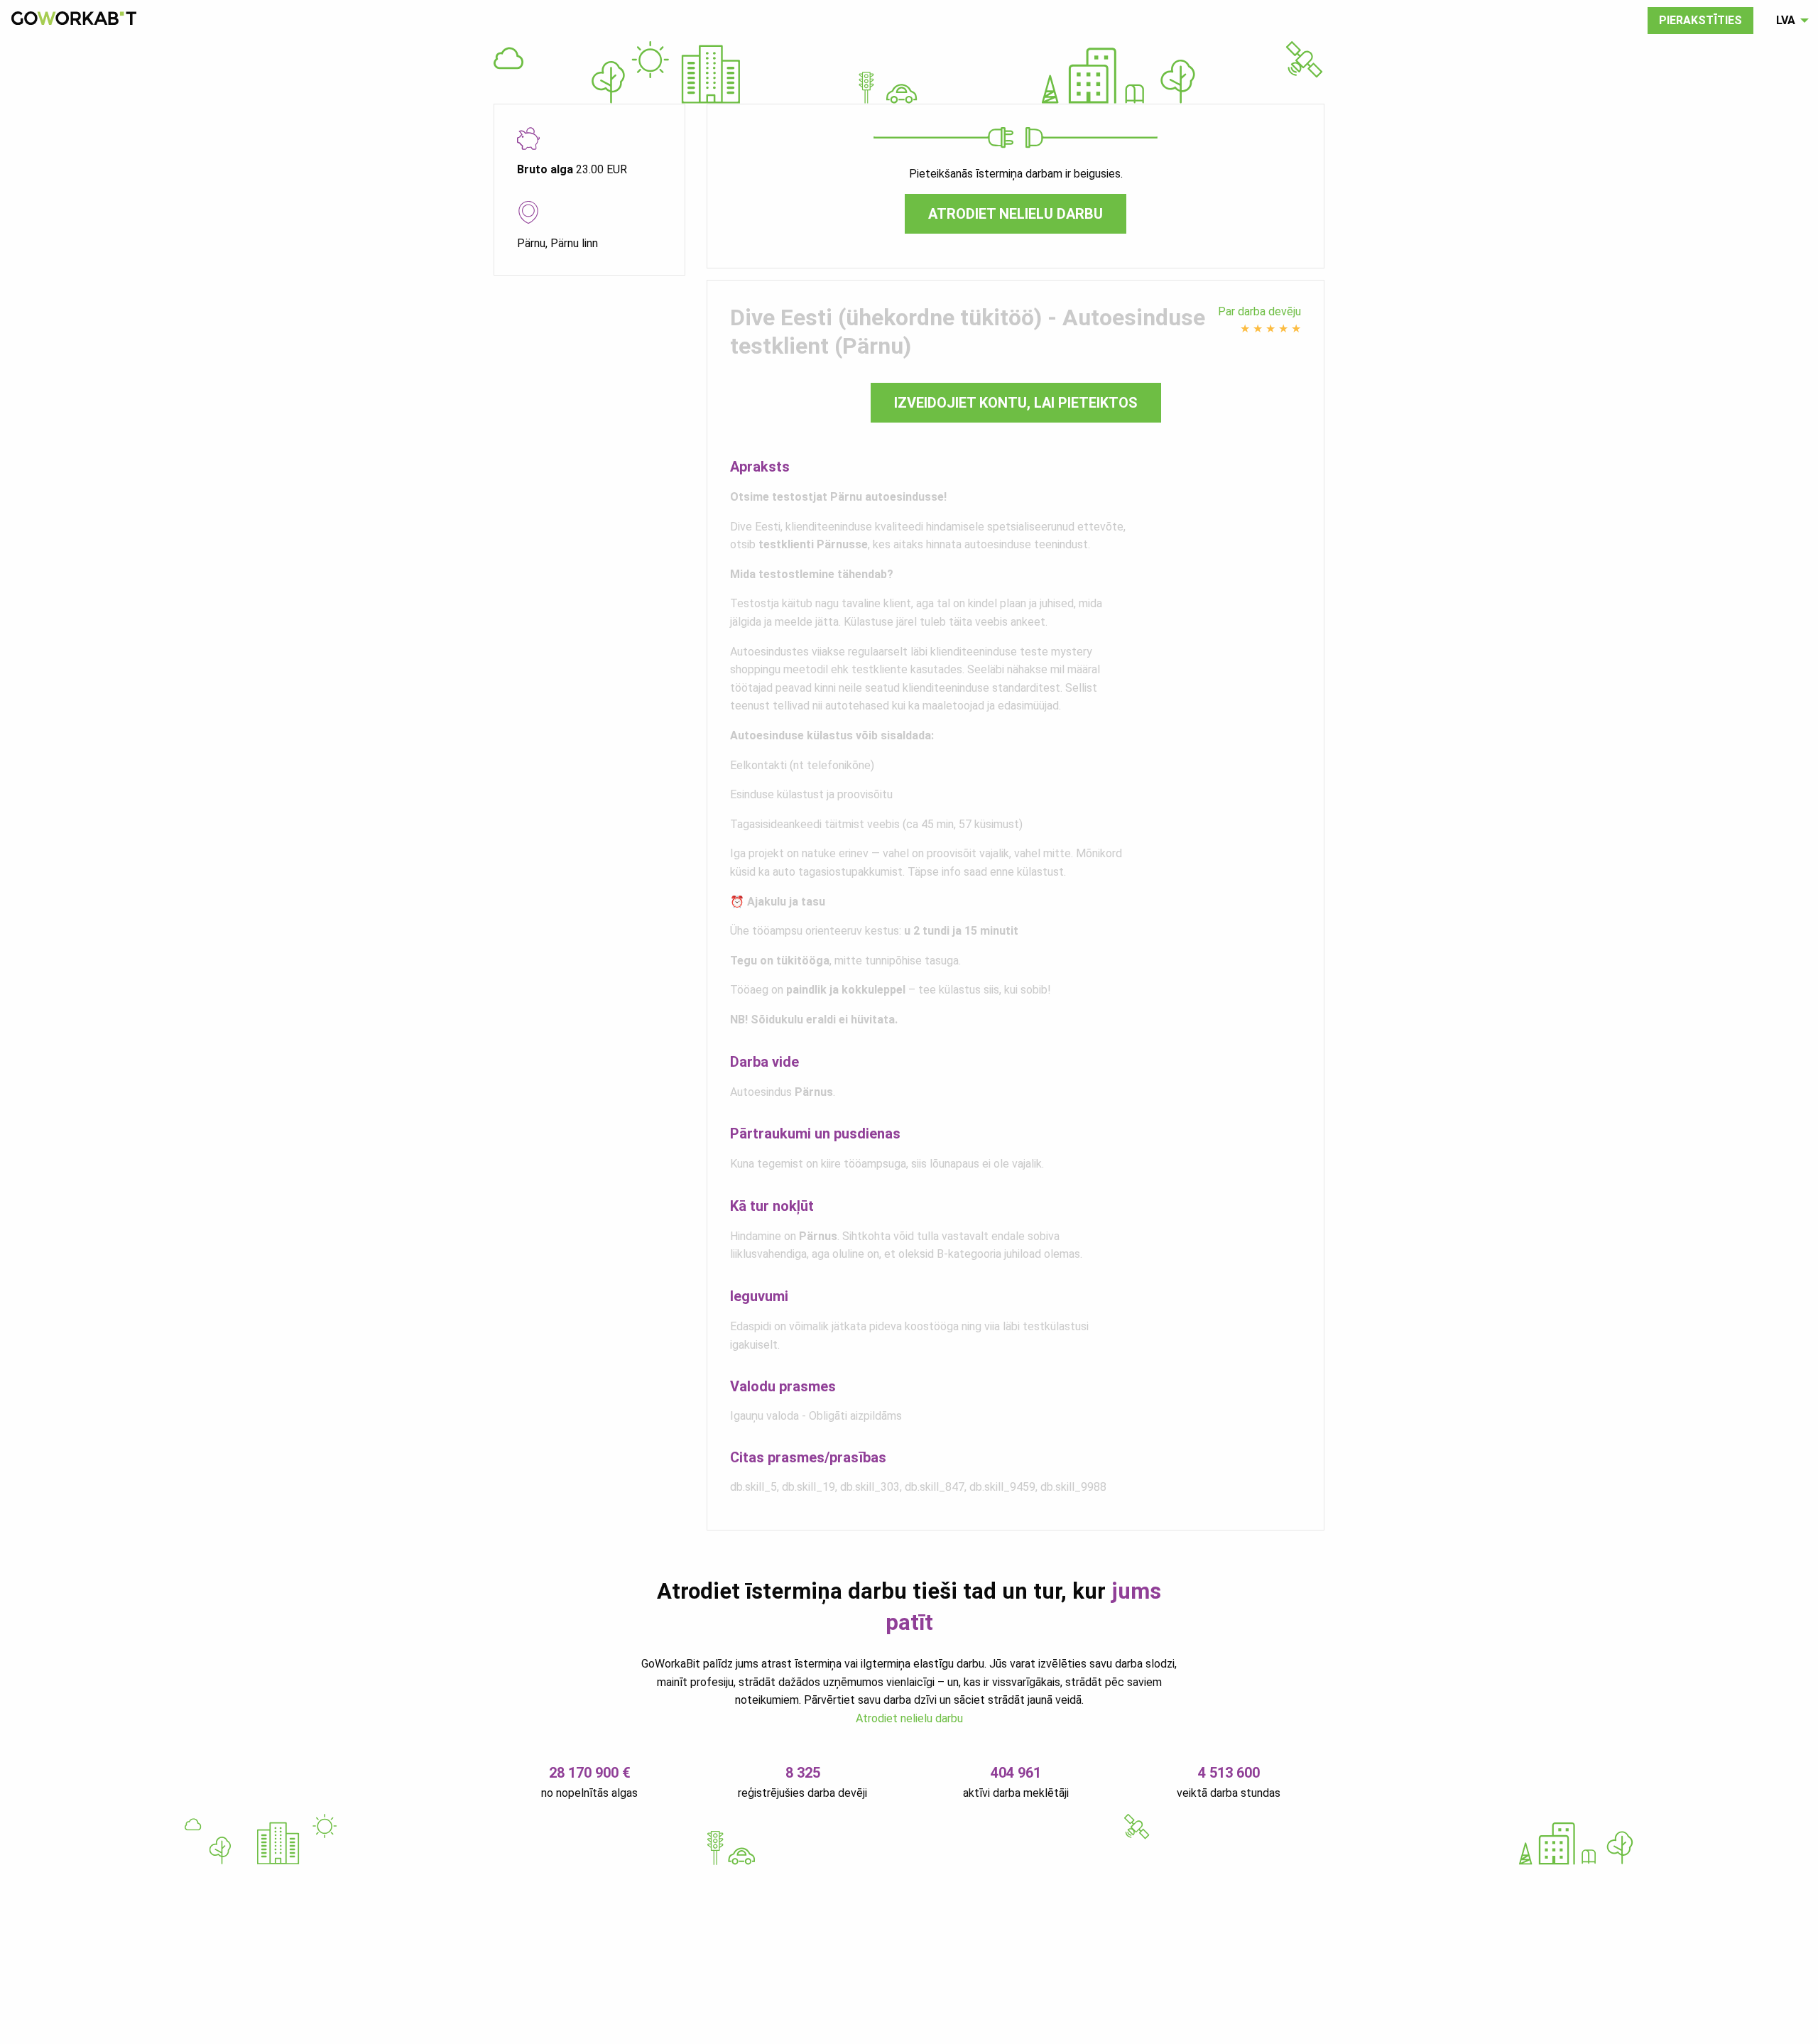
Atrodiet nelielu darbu (1016, 214)
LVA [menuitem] (1786, 20)
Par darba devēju (1259, 311)
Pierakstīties (1700, 20)
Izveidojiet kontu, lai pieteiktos (1016, 403)
